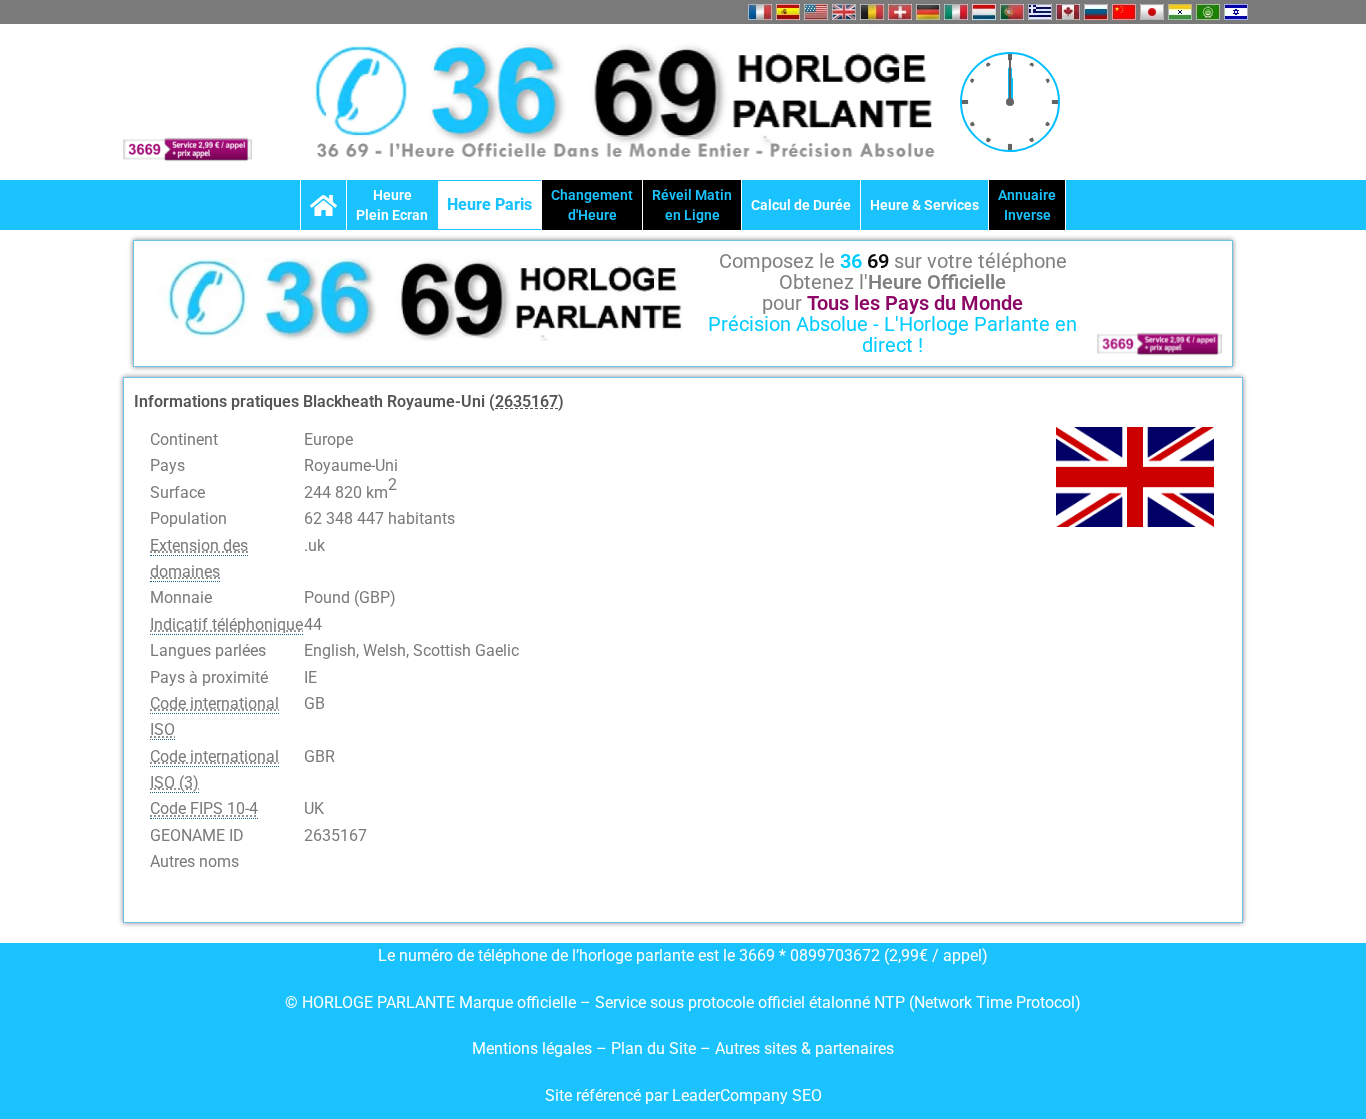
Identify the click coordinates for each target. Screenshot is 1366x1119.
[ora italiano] (956, 12)
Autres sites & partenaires (804, 1048)
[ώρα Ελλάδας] (1040, 12)
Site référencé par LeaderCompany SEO (683, 1095)
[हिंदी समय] (1180, 12)
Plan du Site (655, 1048)
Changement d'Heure (592, 205)
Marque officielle (517, 1002)
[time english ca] (1068, 12)
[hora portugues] (1012, 12)
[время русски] (1096, 12)
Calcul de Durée (801, 205)
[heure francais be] (872, 12)
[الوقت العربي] (1208, 12)
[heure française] (760, 12)
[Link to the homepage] (323, 205)
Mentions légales (532, 1048)
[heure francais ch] (900, 12)
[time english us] (816, 12)
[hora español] (788, 12)
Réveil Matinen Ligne (692, 205)
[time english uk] (844, 12)
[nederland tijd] (984, 12)
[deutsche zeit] (928, 12)
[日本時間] (1152, 12)
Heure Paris (489, 204)
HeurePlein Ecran (392, 205)
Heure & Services (924, 205)
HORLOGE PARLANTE (378, 1002)
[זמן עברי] (1236, 12)
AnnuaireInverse (1027, 205)
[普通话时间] (1124, 12)
